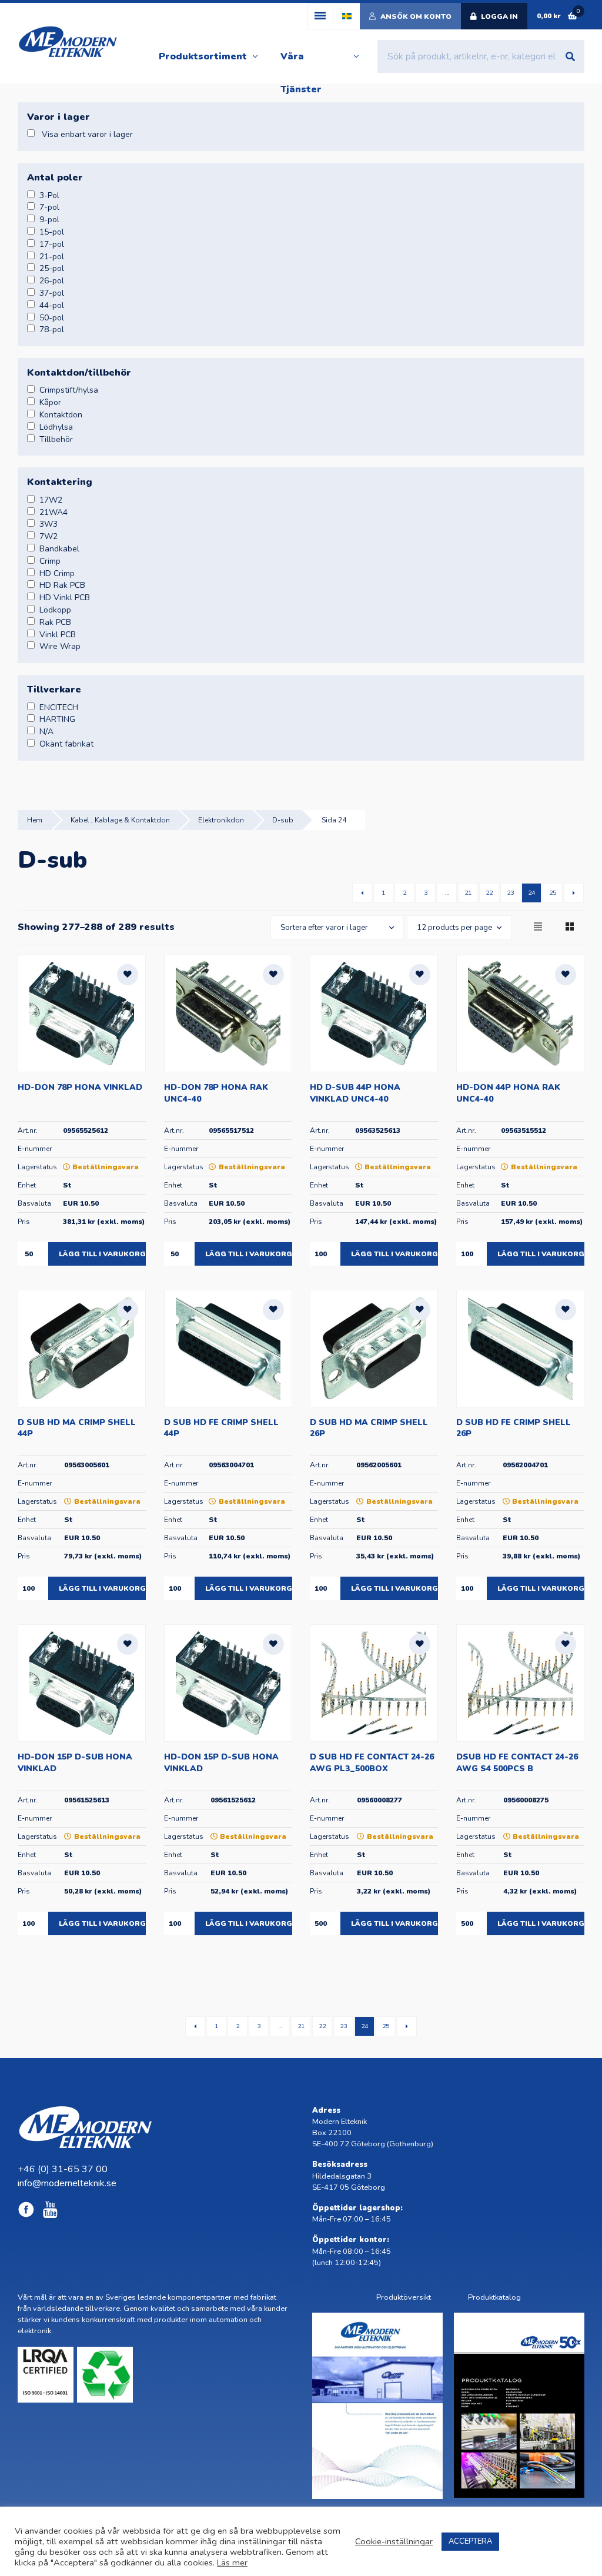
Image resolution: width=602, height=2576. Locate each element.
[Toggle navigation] (320, 16)
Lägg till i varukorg (102, 1254)
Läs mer (232, 2562)
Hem (35, 820)
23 (510, 893)
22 (489, 893)
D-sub (283, 820)
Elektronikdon (221, 820)
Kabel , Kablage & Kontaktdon (120, 820)
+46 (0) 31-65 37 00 (63, 2169)
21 (468, 893)
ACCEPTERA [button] (470, 2541)
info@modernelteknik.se (67, 2183)
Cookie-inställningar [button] (394, 2541)
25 (553, 893)
